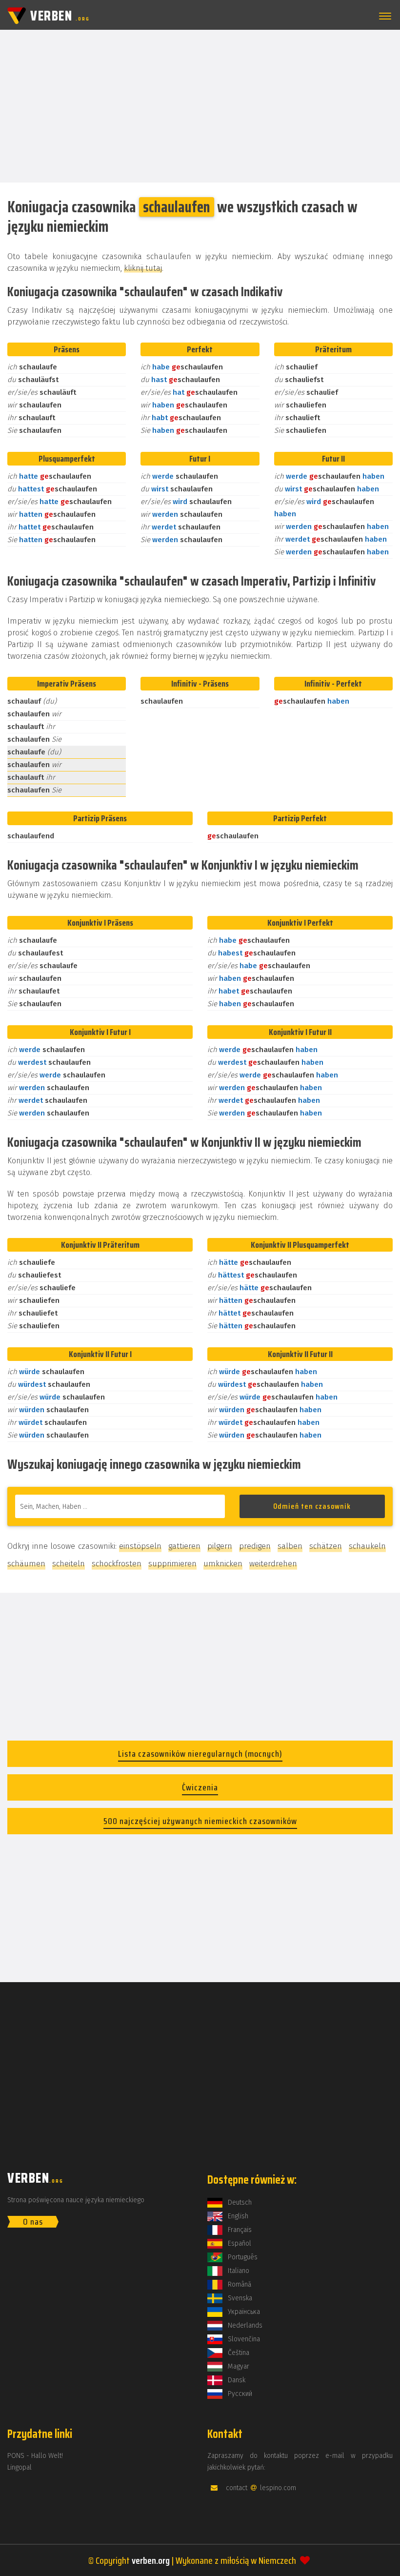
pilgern (220, 1546)
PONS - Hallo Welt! (35, 2456)
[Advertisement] (200, 105)
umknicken (223, 1564)
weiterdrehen (273, 1564)
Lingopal (20, 2467)
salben (290, 1546)
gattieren (184, 1546)
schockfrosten (117, 1564)
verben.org (151, 2560)
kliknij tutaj (143, 268)
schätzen (326, 1546)
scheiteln (69, 1564)
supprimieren (172, 1564)
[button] (383, 16)
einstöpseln (140, 1546)
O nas (33, 2222)
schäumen (26, 1564)
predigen (255, 1546)
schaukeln (367, 1546)
